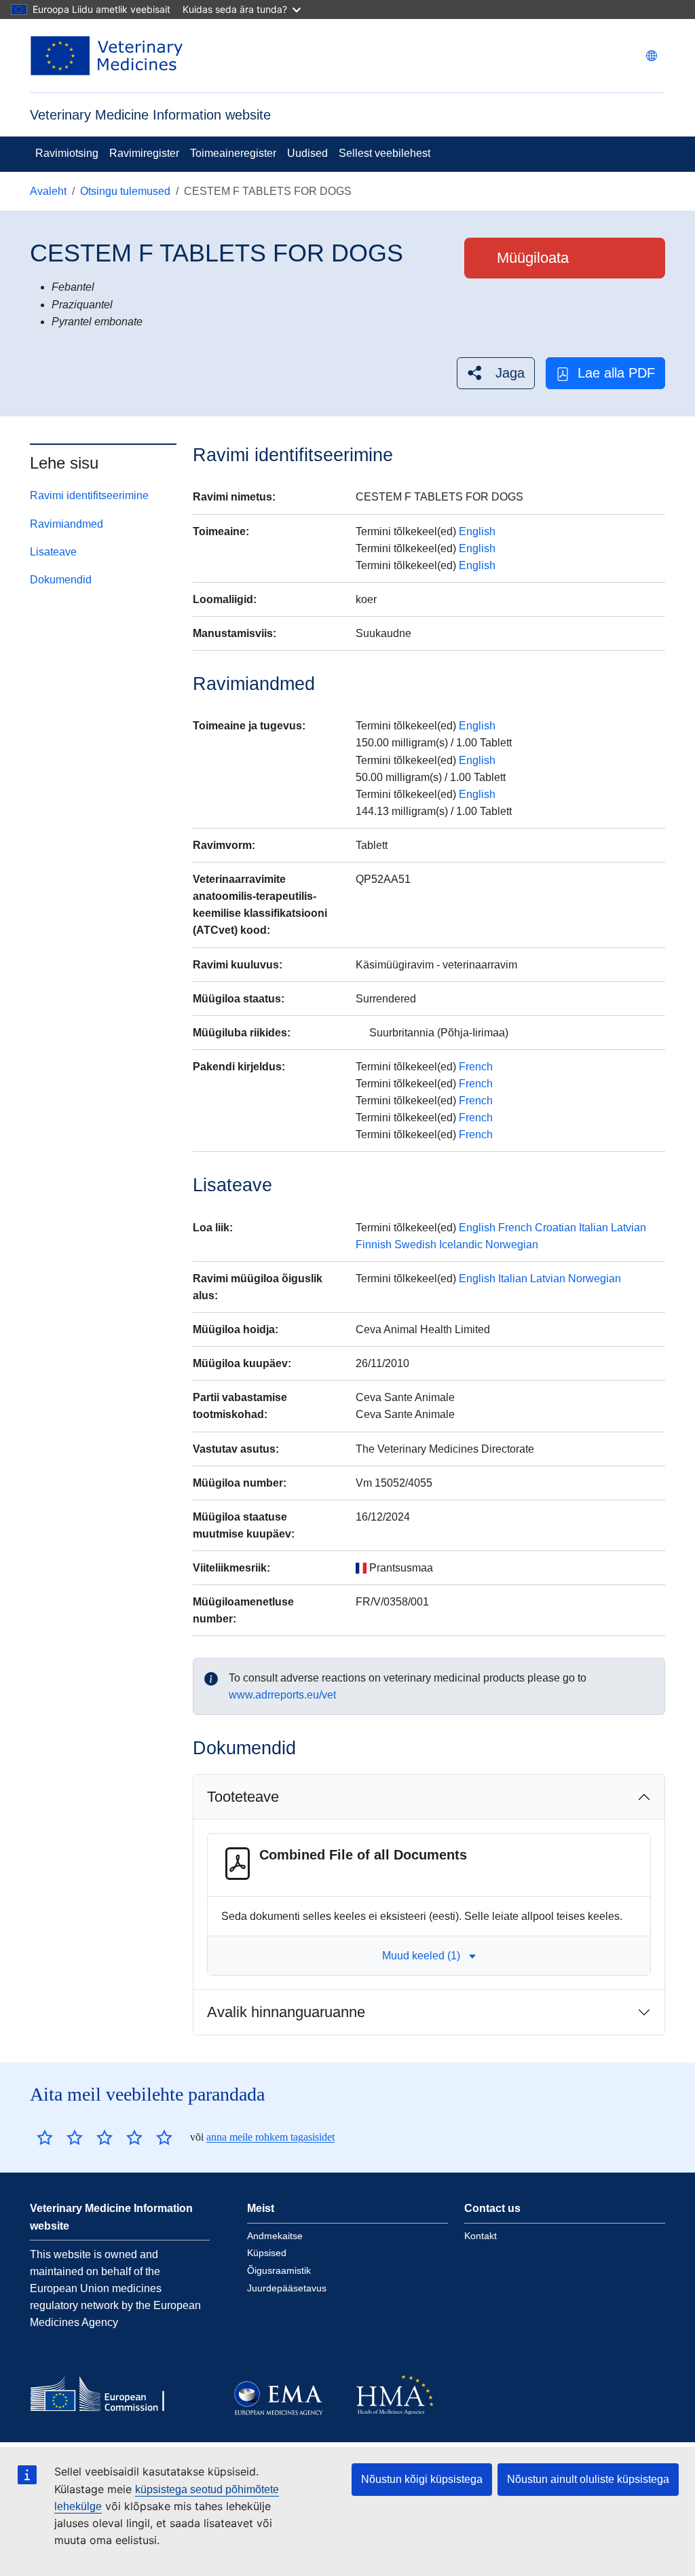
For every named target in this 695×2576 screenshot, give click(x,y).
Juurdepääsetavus (287, 2288)
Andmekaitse (275, 2236)
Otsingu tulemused (125, 191)
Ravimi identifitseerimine (89, 495)
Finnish (374, 1245)
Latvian (628, 1228)
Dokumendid (61, 580)
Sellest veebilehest (384, 153)
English (477, 531)
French (476, 1067)
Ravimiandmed (67, 524)
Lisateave (53, 552)
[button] (496, 373)
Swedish (415, 1245)
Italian (594, 1228)
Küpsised (267, 2253)
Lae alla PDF (616, 373)
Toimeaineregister (233, 153)
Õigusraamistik (279, 2270)
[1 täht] (45, 2137)
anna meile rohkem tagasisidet (270, 2137)
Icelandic (461, 1245)
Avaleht (48, 191)
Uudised (307, 153)
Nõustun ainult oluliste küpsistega (588, 2479)
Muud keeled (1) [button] (421, 1956)
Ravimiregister (144, 153)
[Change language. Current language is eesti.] (652, 56)
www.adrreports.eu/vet (282, 1695)
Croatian (556, 1228)
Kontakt (481, 2236)
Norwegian (512, 1245)
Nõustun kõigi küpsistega (422, 2479)
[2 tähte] (60, 2137)
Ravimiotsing (67, 153)
